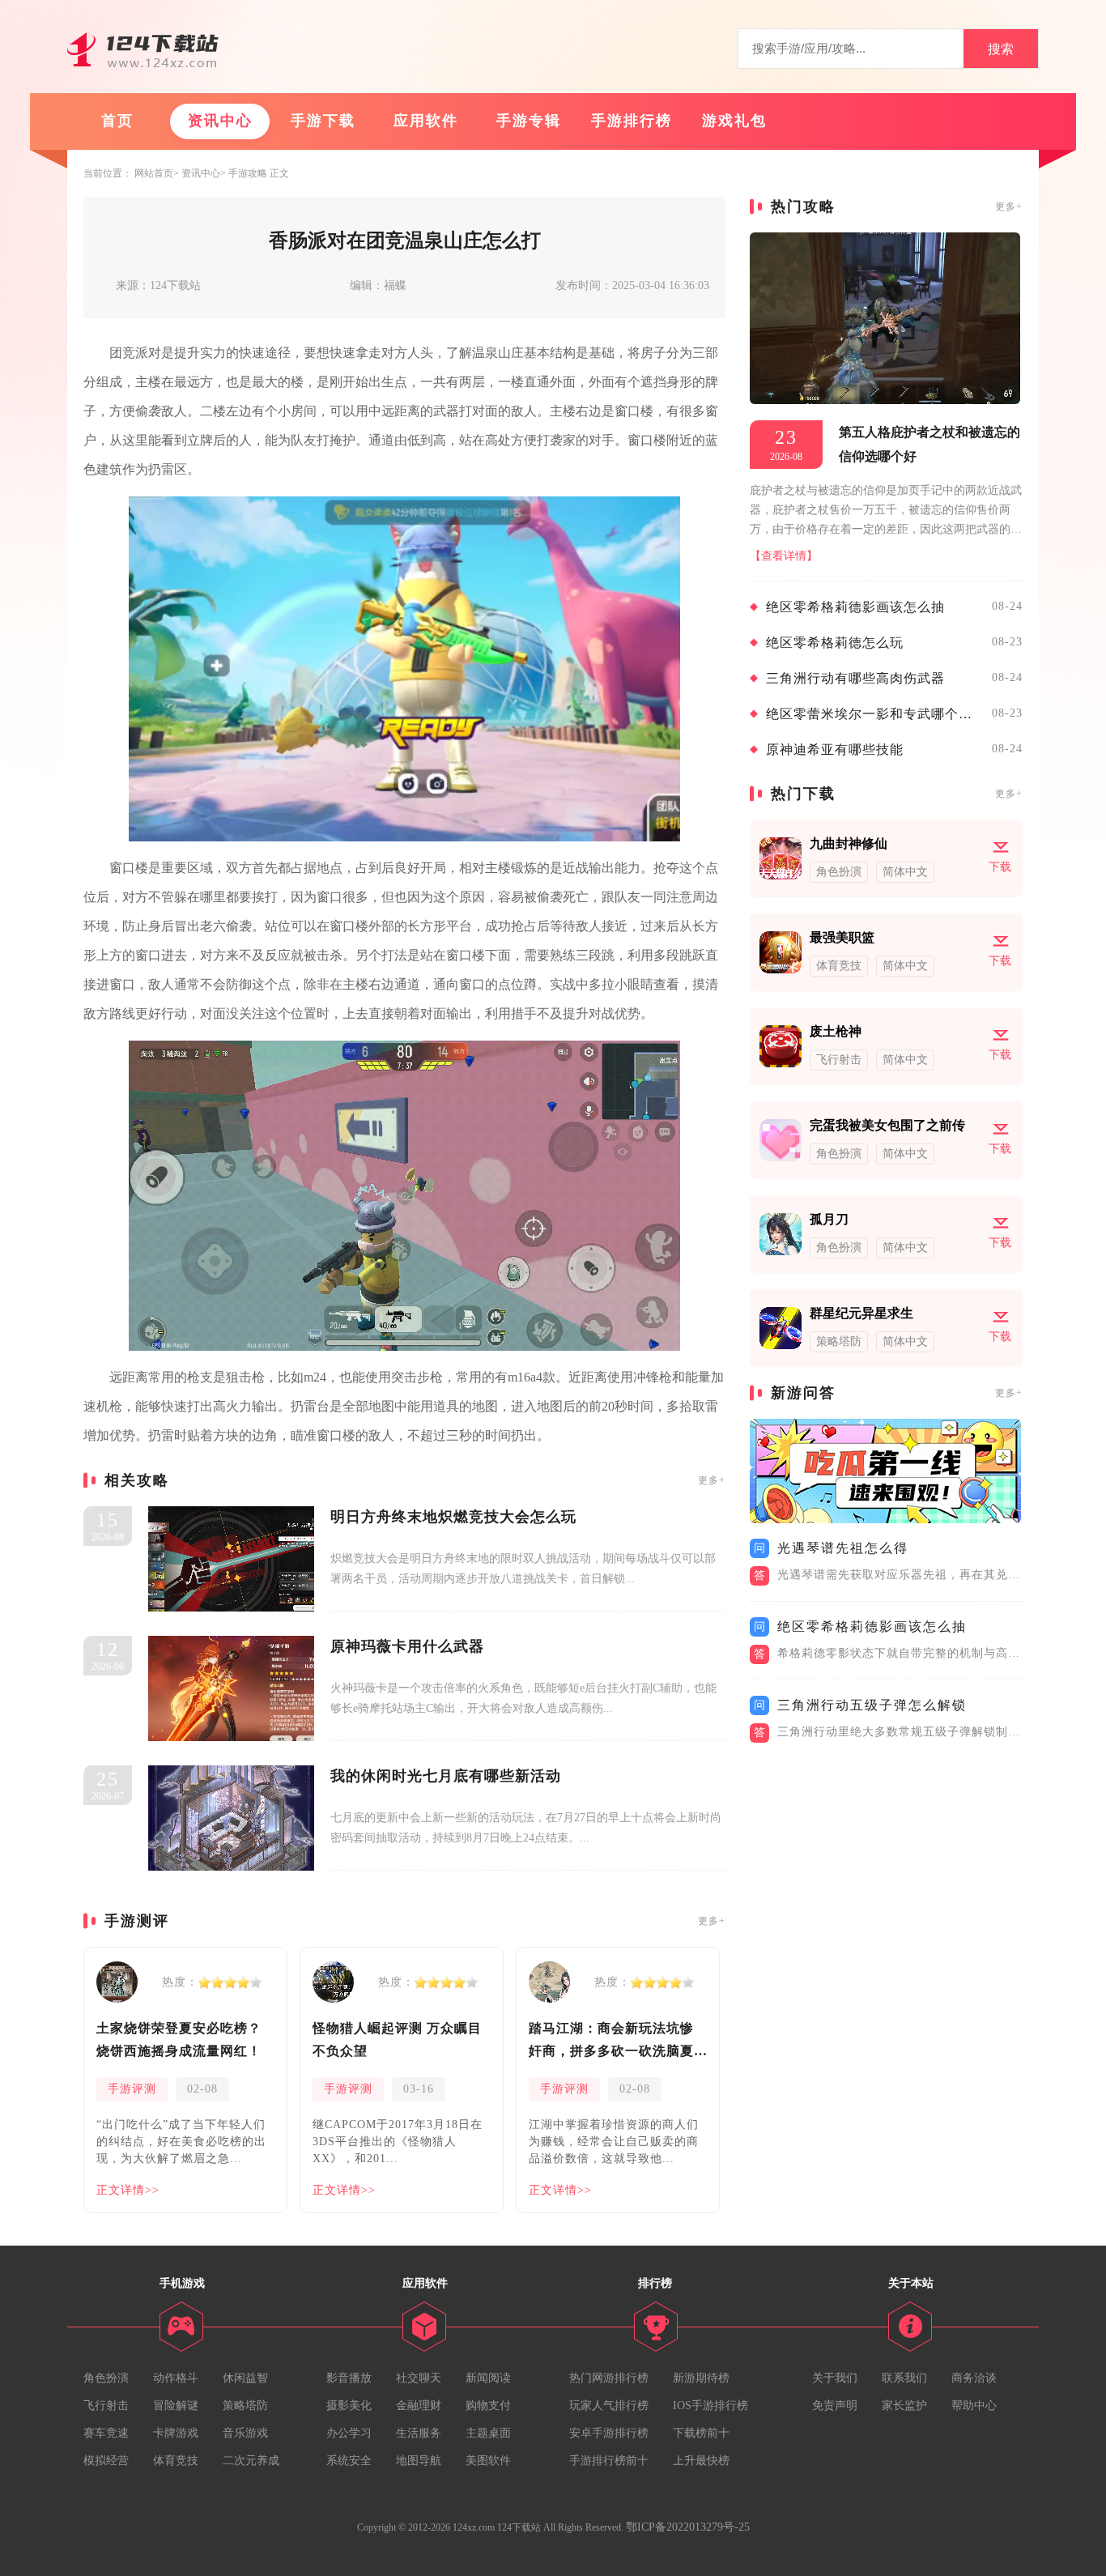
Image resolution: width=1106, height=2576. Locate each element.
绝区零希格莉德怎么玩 (835, 643)
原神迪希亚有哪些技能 (835, 749)
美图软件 (488, 2461)
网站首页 (154, 173)
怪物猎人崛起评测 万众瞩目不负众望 (397, 2040)
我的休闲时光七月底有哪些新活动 (446, 1776)
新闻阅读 (488, 2378)
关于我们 (835, 2378)
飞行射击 (106, 2406)
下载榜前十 (701, 2433)
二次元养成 (251, 2461)
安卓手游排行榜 (609, 2433)
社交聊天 (419, 2378)
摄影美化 (349, 2406)
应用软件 (426, 121)
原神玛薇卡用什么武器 (407, 1646)
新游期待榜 (701, 2378)
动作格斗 (176, 2378)
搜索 (1001, 49)
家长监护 (904, 2406)
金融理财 (419, 2406)
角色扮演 (106, 2378)
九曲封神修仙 (849, 843)
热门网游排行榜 (609, 2378)
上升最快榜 (701, 2461)
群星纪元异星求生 (861, 1313)
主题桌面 (488, 2433)
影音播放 (349, 2378)
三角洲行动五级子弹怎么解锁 (872, 1705)
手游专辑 (529, 121)
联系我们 (904, 2378)
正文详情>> (128, 2190)
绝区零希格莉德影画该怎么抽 (855, 607)
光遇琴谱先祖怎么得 (843, 1548)
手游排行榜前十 (609, 2461)
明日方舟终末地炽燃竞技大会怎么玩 (453, 1517)
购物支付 (488, 2406)
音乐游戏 (245, 2433)
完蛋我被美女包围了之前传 (887, 1125)
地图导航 (419, 2461)
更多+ (712, 1480)
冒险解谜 (176, 2406)
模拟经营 (106, 2461)
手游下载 (323, 121)
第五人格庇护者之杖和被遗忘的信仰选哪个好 (929, 444)
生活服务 (419, 2433)
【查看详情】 (784, 556)
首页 (117, 121)
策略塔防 (245, 2406)
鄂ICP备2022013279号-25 (688, 2527)
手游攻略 (248, 173)
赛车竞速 (106, 2433)
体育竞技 (176, 2461)
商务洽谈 (974, 2378)
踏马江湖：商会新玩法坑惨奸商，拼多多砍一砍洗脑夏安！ (611, 2042)
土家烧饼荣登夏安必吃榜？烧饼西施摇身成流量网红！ (179, 2040)
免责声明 (835, 2406)
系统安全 (349, 2461)
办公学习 (349, 2433)
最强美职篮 (842, 937)
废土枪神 (836, 1031)
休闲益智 (245, 2378)
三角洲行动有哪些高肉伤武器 (855, 678)
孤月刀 (829, 1219)
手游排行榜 (632, 121)
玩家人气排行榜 (609, 2406)
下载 (1000, 867)
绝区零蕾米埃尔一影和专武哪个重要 (875, 714)
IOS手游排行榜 (710, 2406)
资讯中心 (220, 121)
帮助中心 (974, 2406)
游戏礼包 (734, 121)
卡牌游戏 (176, 2433)
